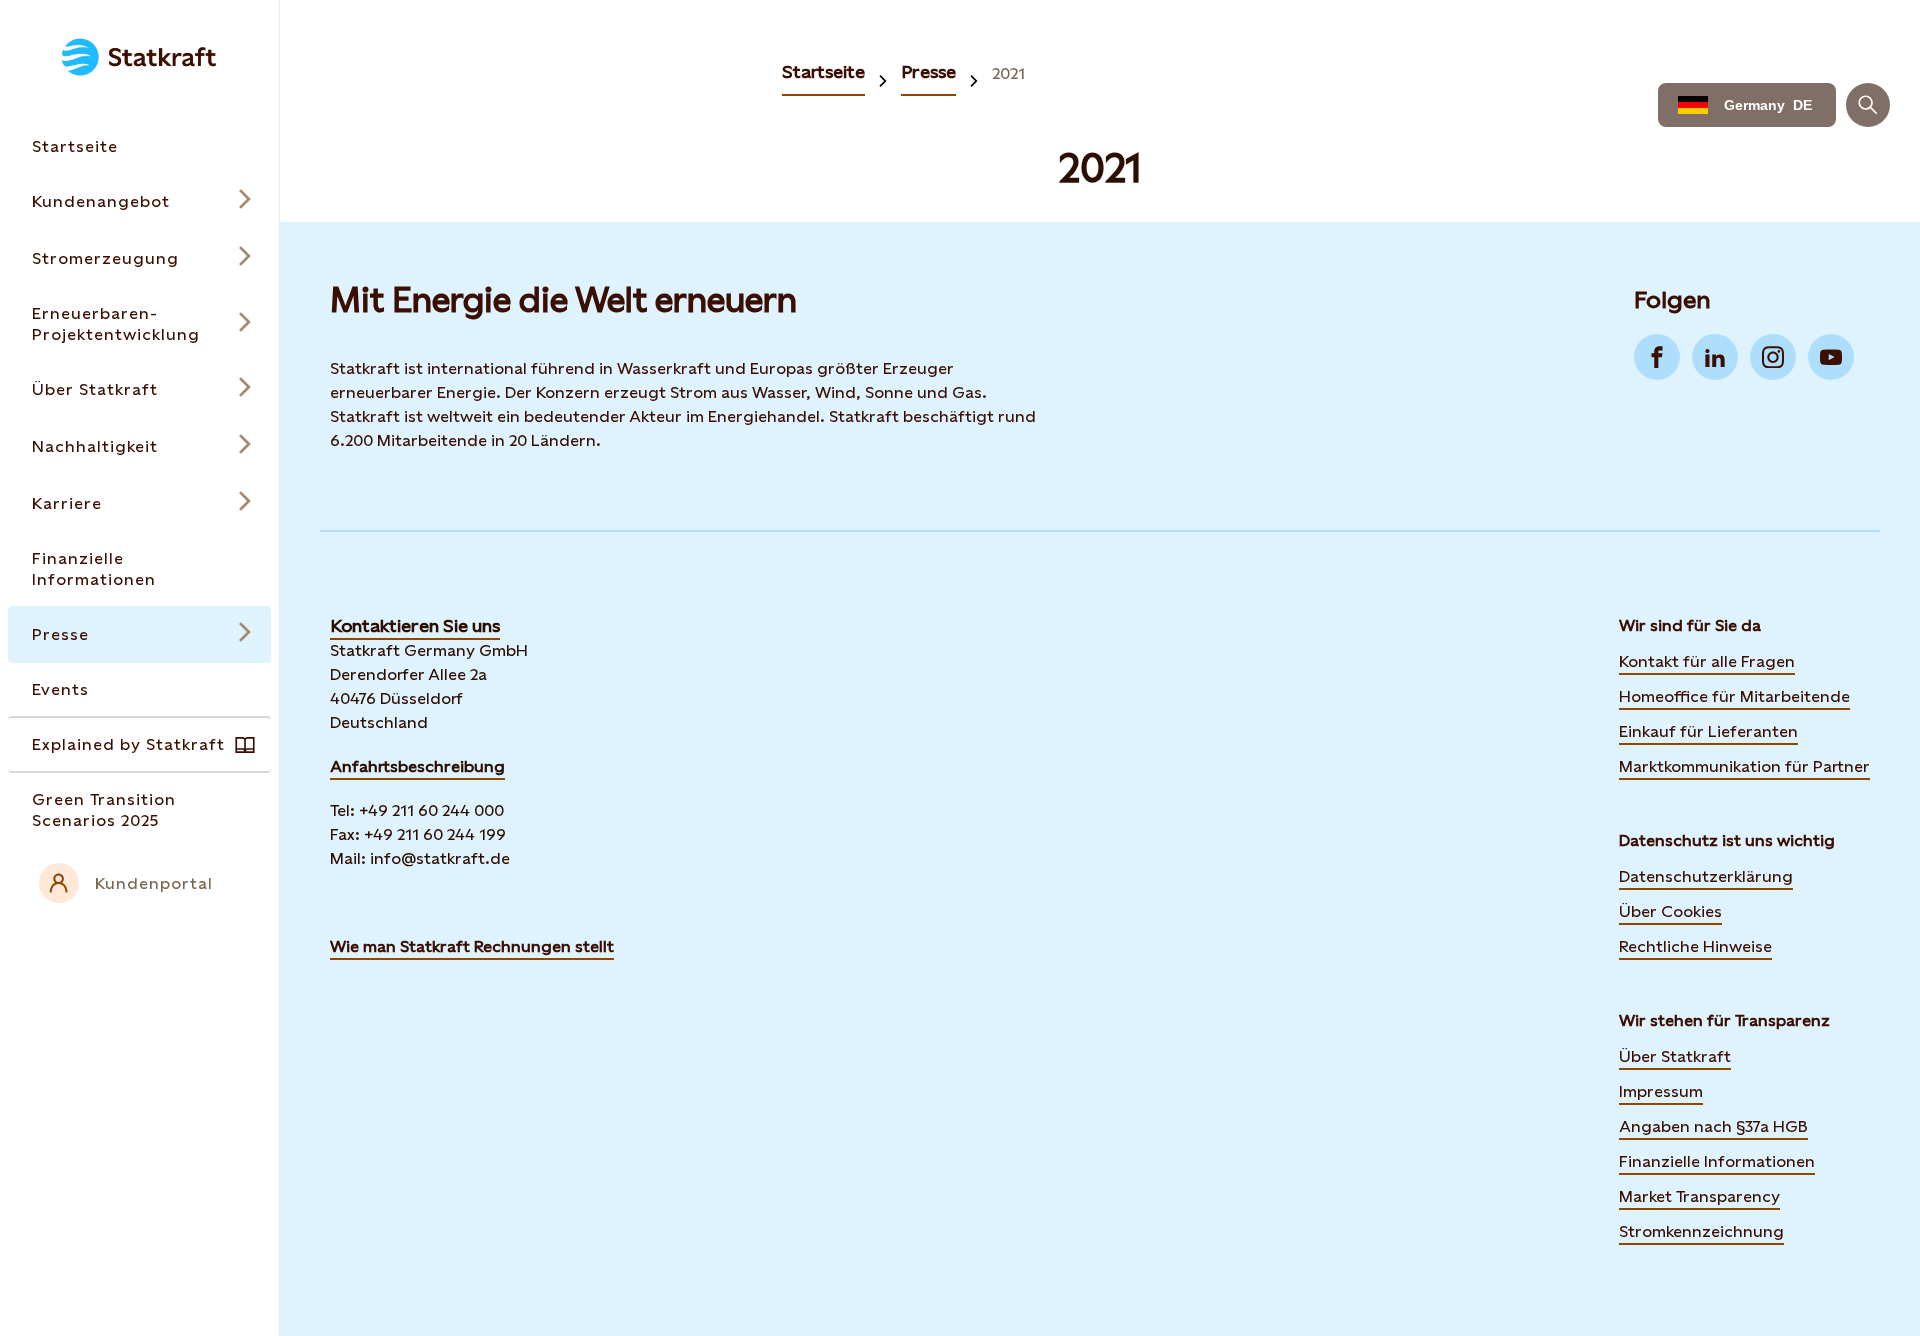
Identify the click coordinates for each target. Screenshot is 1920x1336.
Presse (928, 71)
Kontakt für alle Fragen (1707, 661)
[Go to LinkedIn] (1715, 357)
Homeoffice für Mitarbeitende (1734, 696)
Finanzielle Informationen (1717, 1161)
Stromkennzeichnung (1701, 1231)
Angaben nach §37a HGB (1713, 1126)
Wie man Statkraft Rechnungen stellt (472, 946)
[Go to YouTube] (1831, 357)
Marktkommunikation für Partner (1744, 766)
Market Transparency (1699, 1196)
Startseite (823, 71)
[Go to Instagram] (1773, 357)
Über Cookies (1670, 911)
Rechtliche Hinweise (1695, 946)
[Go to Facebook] (1657, 357)
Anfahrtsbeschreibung (417, 766)
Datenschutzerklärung (1706, 876)
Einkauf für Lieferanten (1708, 731)
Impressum (1661, 1091)
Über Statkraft (1675, 1056)
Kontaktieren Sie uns (415, 625)
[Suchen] (1868, 105)
